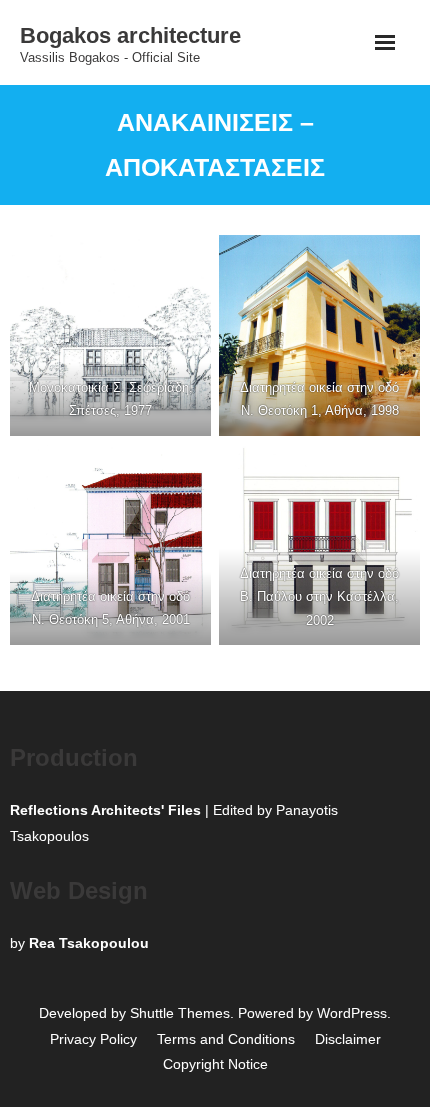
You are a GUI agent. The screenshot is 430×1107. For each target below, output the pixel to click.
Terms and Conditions (226, 1039)
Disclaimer (348, 1039)
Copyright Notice (215, 1064)
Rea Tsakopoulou (89, 943)
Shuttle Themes (180, 1013)
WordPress (352, 1013)
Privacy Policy (93, 1039)
